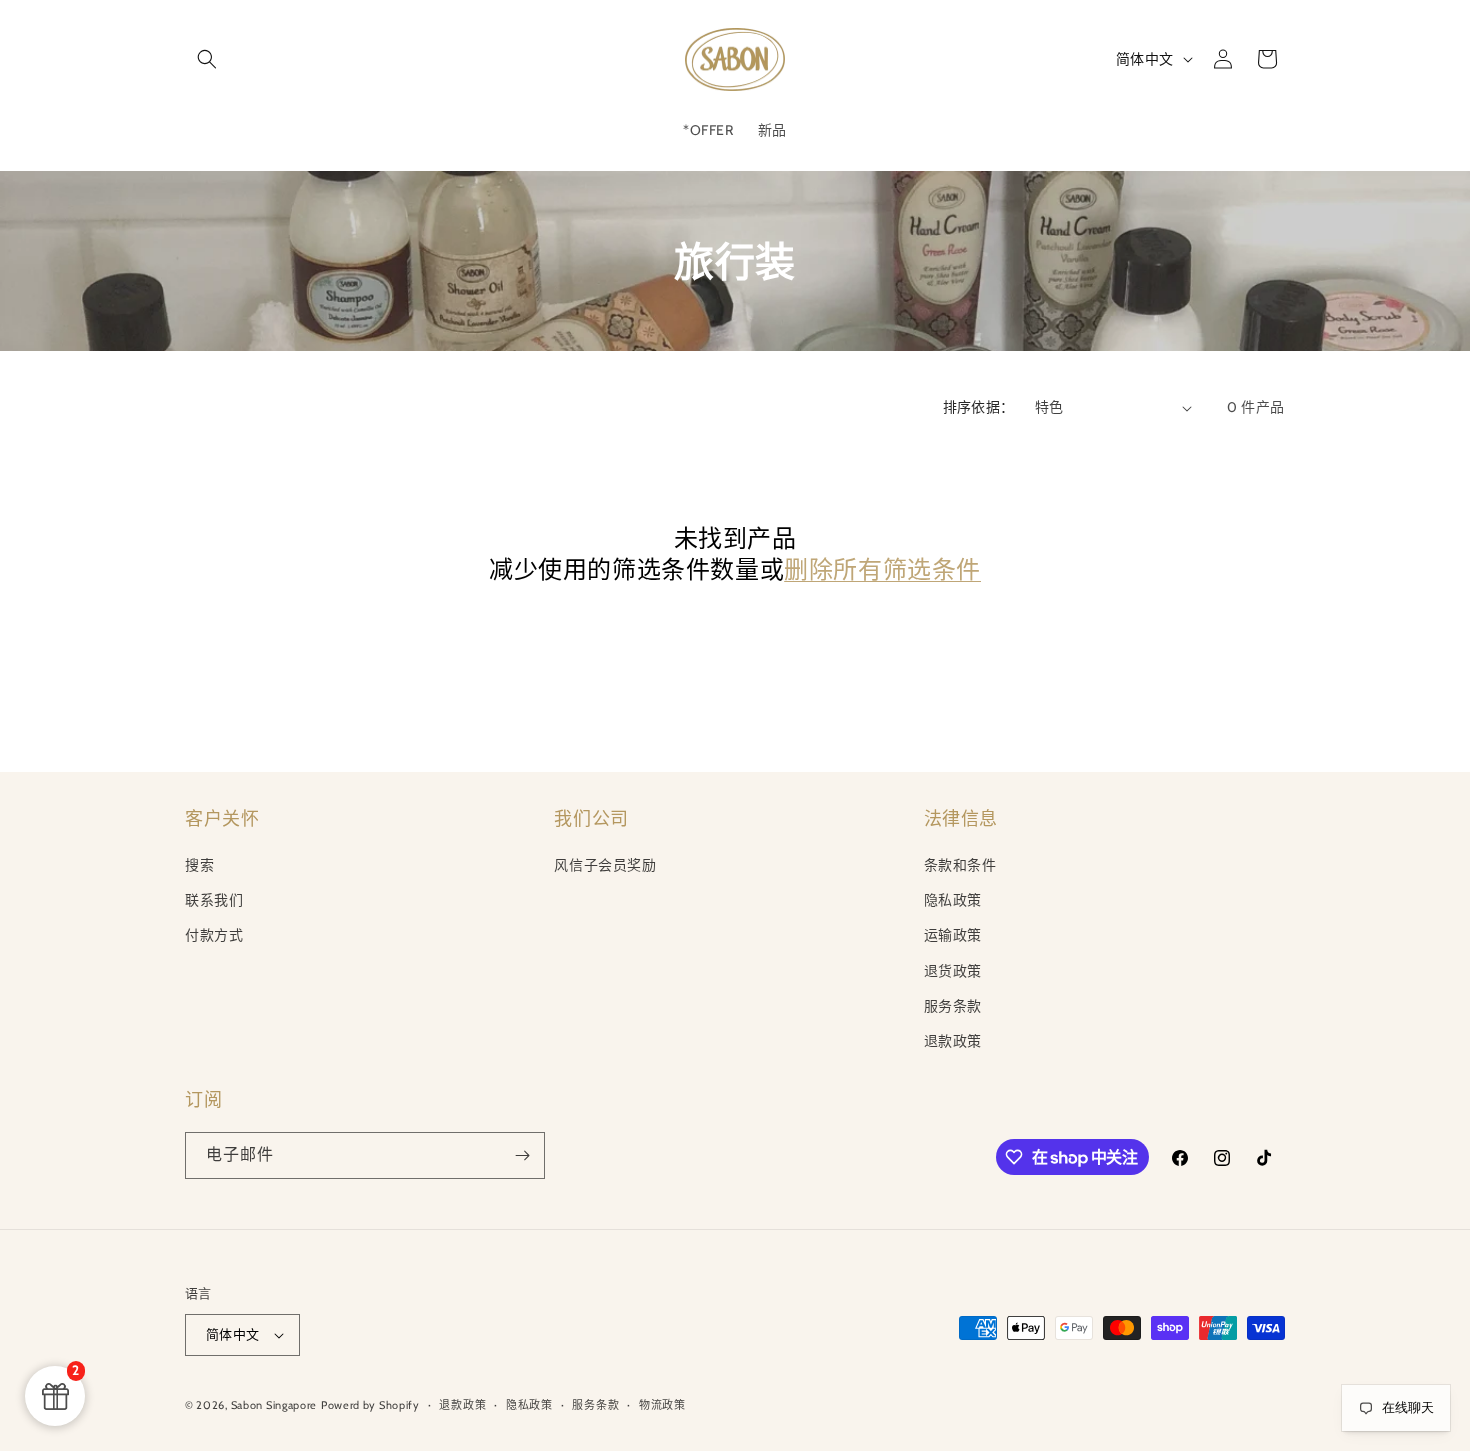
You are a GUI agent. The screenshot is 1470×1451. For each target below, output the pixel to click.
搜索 (199, 865)
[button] (207, 59)
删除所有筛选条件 (882, 569)
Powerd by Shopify (370, 1405)
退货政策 (953, 971)
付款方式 (214, 935)
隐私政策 (953, 900)
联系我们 (214, 900)
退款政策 (953, 1041)
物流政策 (662, 1405)
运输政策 (953, 935)
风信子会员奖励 (605, 865)
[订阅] (522, 1155)
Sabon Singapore (274, 1405)
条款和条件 (960, 865)
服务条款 (953, 1006)
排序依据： (979, 407)
